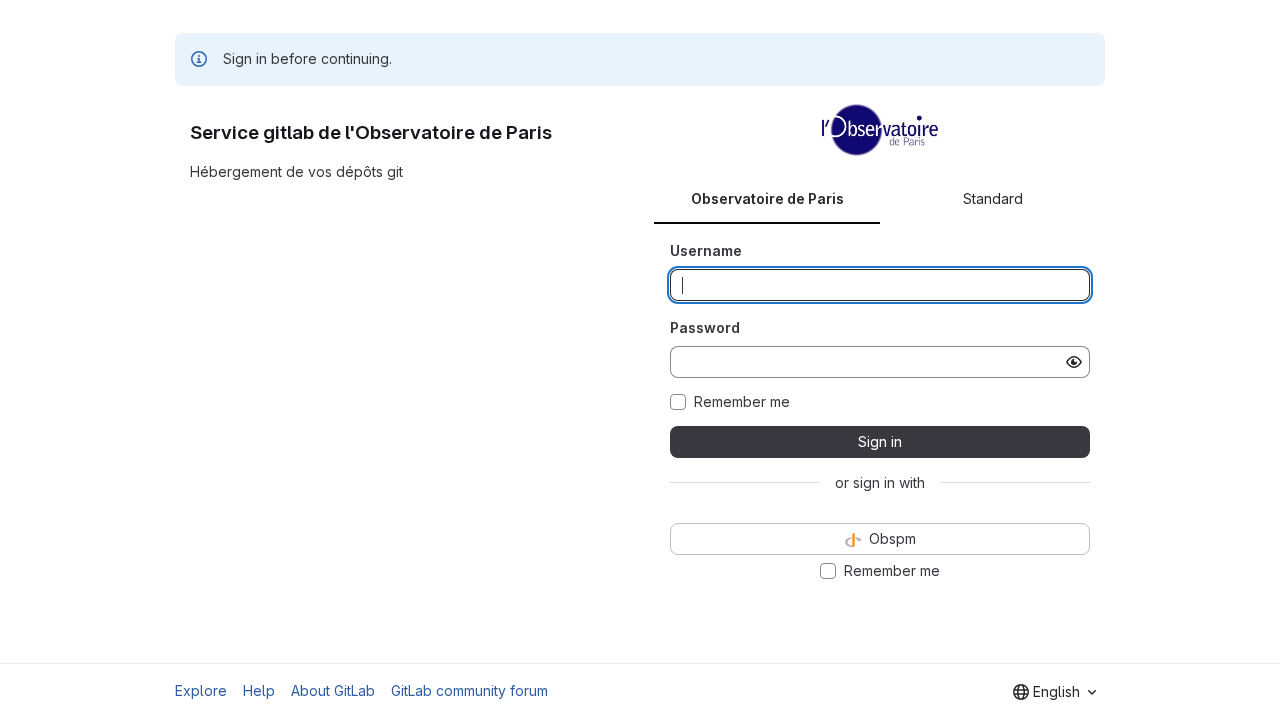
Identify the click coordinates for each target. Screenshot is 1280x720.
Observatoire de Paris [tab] (767, 198)
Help (259, 690)
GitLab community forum (469, 690)
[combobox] (1054, 692)
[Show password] (1074, 362)
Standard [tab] (993, 198)
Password (705, 327)
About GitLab (333, 690)
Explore (201, 690)
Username (706, 250)
